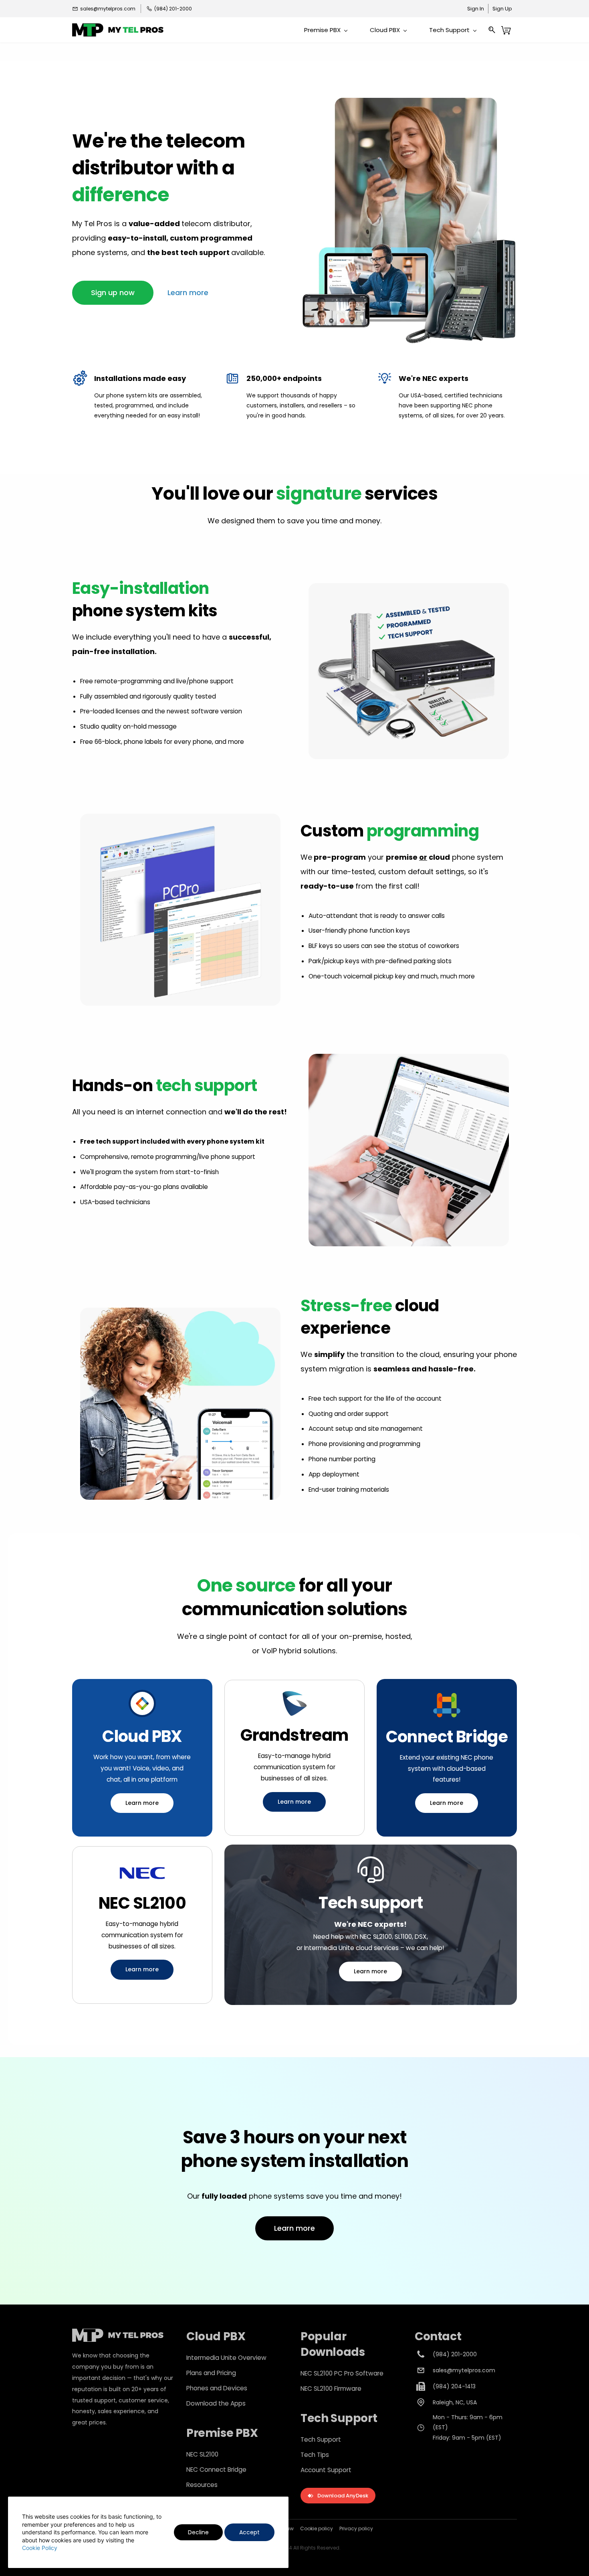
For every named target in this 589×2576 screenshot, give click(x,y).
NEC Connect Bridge (216, 2470)
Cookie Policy (40, 2548)
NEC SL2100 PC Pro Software (342, 2373)
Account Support (326, 2470)
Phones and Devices (217, 2388)
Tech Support (321, 2439)
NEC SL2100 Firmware (331, 2389)
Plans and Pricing (211, 2373)
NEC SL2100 (202, 2454)
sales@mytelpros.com (464, 2370)
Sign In (476, 9)
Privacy (348, 2528)
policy (365, 2528)
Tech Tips (315, 2455)
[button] (113, 293)
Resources (202, 2485)
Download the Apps (216, 2403)
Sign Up (502, 9)
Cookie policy (317, 2528)
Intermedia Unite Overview (226, 2358)
